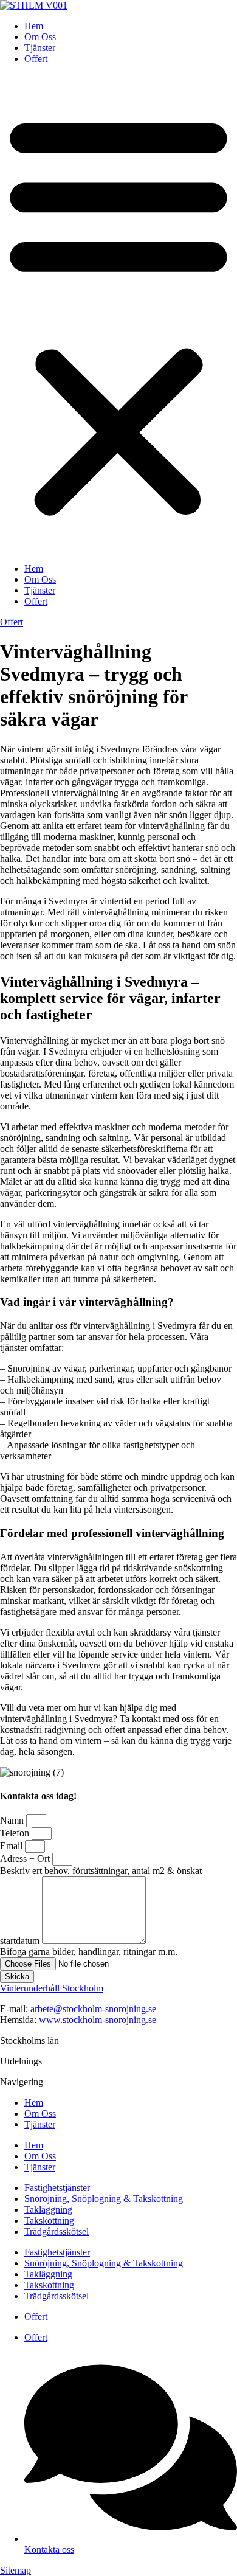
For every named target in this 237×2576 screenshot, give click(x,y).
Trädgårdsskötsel (57, 2231)
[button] (118, 314)
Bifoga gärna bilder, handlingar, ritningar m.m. (89, 1952)
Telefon (16, 1833)
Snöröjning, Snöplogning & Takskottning (104, 2199)
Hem (34, 26)
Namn (13, 1820)
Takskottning (49, 2220)
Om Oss (40, 37)
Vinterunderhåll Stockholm (52, 1988)
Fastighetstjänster (57, 2188)
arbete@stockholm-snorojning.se (93, 2009)
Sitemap (15, 2570)
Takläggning (48, 2210)
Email (12, 1846)
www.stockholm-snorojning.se (98, 2020)
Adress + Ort (26, 1859)
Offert (36, 59)
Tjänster (40, 48)
